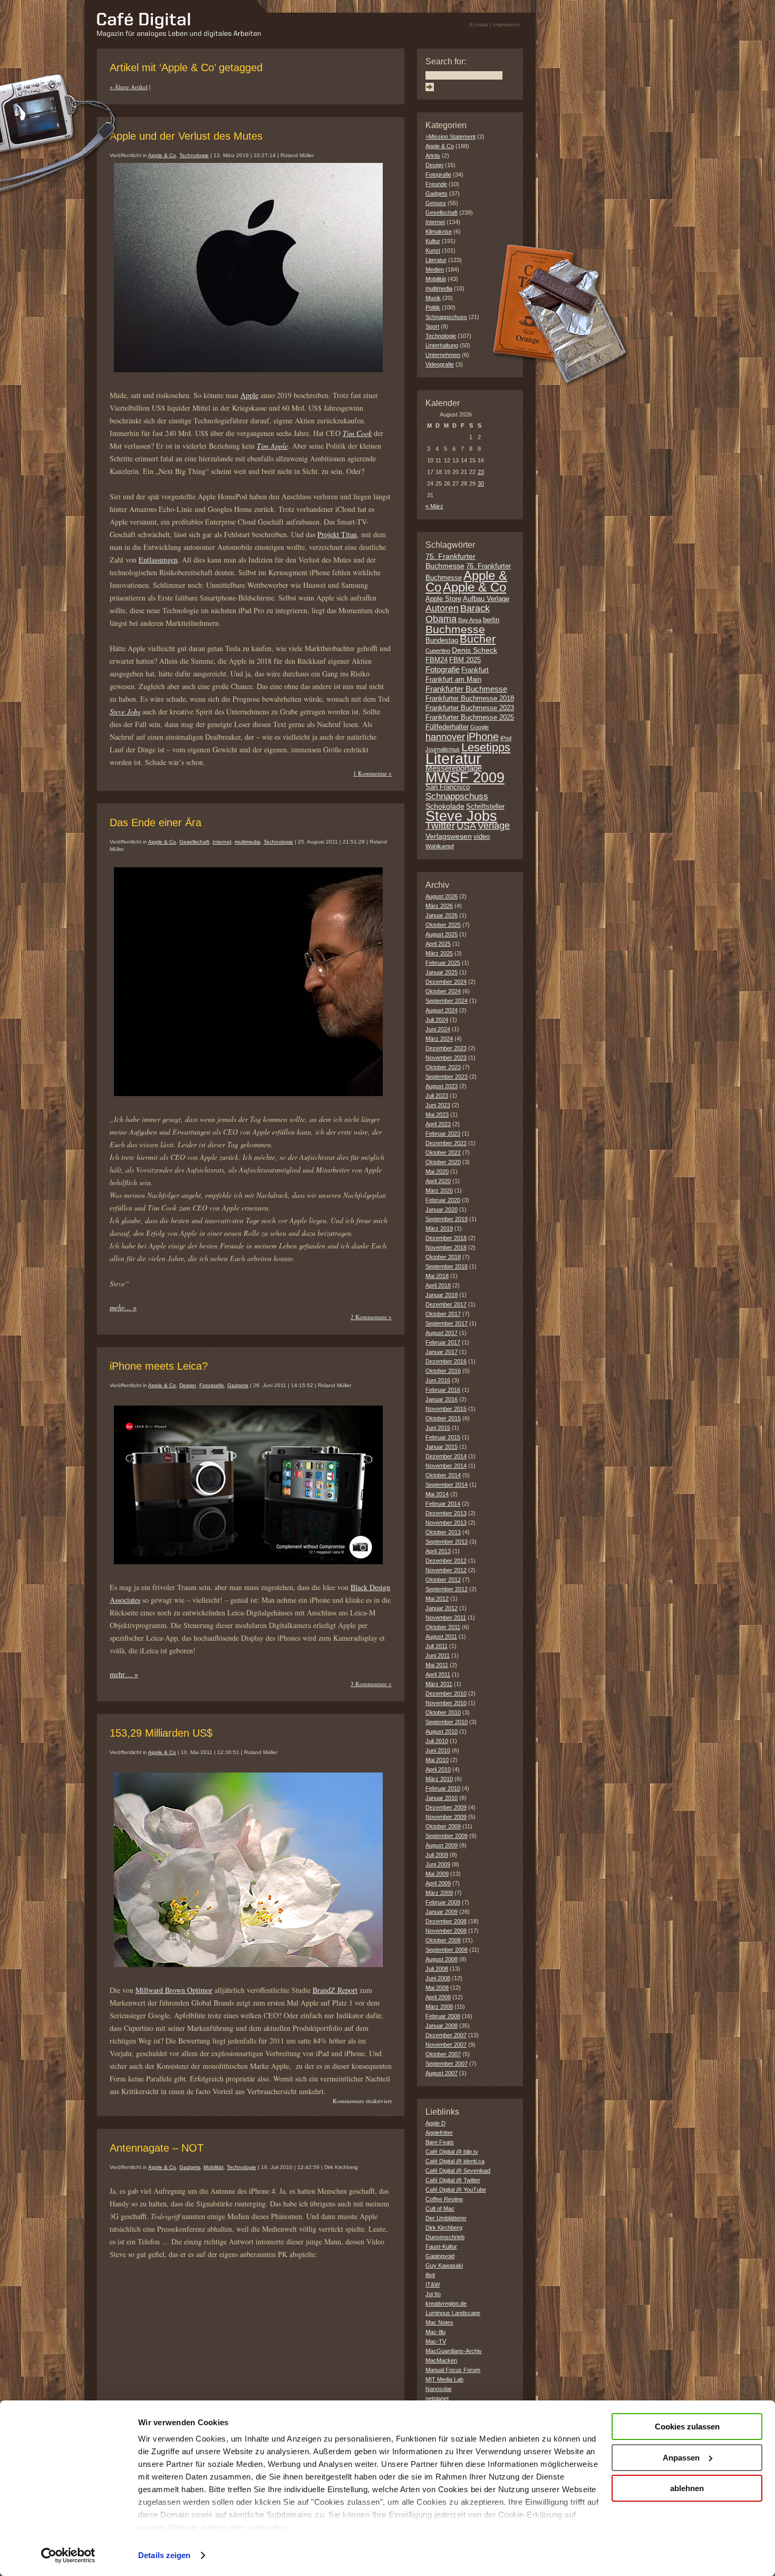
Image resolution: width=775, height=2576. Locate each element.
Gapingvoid (440, 2256)
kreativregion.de (446, 2303)
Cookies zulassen (687, 2427)
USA (466, 826)
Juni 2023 (438, 1105)
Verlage (494, 826)
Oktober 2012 (443, 1580)
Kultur (433, 241)
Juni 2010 (438, 1750)
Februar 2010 (443, 1788)
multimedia (248, 842)
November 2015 (446, 1409)
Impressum (506, 25)
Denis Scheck (474, 650)
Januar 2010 (442, 1798)
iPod (506, 738)
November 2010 (446, 1703)
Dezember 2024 (446, 982)
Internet (222, 842)
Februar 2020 (443, 1200)
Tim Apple (272, 446)
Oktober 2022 (443, 1153)
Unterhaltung (442, 345)
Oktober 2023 (443, 1067)
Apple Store (443, 599)
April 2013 (438, 1551)
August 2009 (442, 1845)
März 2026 (439, 906)
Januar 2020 (442, 1209)
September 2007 (447, 2064)
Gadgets (238, 1385)
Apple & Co (162, 155)
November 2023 (446, 1058)
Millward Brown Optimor (174, 1990)
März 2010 (439, 1779)
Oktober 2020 (443, 1162)
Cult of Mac (440, 2209)
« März (434, 506)
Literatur (436, 260)
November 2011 (446, 1618)
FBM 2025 (465, 660)
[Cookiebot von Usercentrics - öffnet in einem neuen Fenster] (68, 2555)
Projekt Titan (337, 534)
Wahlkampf (440, 846)
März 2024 (439, 1039)
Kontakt (479, 25)
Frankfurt (475, 670)
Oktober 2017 (443, 1314)
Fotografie (212, 1385)
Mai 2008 (437, 1988)
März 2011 (439, 1684)
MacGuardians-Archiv (454, 2351)
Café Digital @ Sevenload (458, 2171)
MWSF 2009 (465, 778)
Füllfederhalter (447, 727)
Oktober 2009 (443, 1826)
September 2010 (447, 1722)
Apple (249, 395)
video (482, 837)
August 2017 (442, 1333)
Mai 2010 (437, 1760)
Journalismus (443, 749)
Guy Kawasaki (444, 2265)
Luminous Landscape (453, 2313)
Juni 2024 (438, 1029)
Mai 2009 (437, 1874)
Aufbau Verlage (486, 599)
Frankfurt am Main (453, 680)
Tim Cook (357, 433)
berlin (491, 620)
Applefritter (439, 2133)
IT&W (433, 2284)
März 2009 (439, 1893)
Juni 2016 (438, 1380)
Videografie (440, 364)
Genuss (436, 203)
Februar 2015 (443, 1437)
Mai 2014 (437, 1494)
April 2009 (438, 1883)
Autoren (442, 608)
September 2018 (447, 1266)
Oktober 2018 (443, 1257)
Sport (432, 326)
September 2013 (447, 1542)
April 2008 (438, 1997)
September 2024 (447, 1001)
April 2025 (438, 944)
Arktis (433, 156)
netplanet (437, 2398)
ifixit (430, 2275)
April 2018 (438, 1285)
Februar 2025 (443, 963)
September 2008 (447, 1950)
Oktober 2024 (443, 991)
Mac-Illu (435, 2332)
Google (479, 727)
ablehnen (687, 2488)
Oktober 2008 (443, 1940)
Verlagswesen (449, 836)
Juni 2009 (438, 1864)
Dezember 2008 (446, 1921)
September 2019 (447, 1219)
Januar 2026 (442, 915)
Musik (433, 298)
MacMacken (441, 2360)
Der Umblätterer (446, 2218)
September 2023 (447, 1077)
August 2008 (442, 1959)
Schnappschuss (446, 317)
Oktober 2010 (443, 1712)
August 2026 (442, 896)
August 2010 (442, 1731)
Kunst (433, 250)
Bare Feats (440, 2142)
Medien (435, 269)
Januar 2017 (442, 1352)
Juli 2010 (437, 1741)
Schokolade (445, 806)
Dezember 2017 (446, 1304)
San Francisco (448, 787)
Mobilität (214, 2167)
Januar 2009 (442, 1912)
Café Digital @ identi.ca (455, 2161)
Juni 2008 (438, 1978)
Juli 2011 (437, 1646)
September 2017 (447, 1323)
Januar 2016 (442, 1399)
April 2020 (438, 1181)
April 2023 (438, 1124)
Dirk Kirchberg (444, 2228)
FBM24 (437, 660)
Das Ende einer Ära (156, 822)
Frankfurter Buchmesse (466, 689)
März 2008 (439, 2007)
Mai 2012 (437, 1599)
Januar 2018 (442, 1295)
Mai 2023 (437, 1115)
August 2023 (442, 1086)
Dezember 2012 (446, 1561)
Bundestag (442, 641)
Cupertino (438, 651)
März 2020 (439, 1190)
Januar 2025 (442, 972)
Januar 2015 (442, 1447)
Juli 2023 (437, 1096)
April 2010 (438, 1769)
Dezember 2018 (446, 1238)
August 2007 (442, 2073)
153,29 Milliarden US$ (161, 1733)
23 (481, 472)
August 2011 (441, 1636)
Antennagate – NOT (157, 2148)
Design (188, 1385)
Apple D (435, 2123)
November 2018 (446, 1247)
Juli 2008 (437, 1969)
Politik (433, 307)
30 (481, 483)
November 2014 (446, 1466)
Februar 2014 (443, 1504)
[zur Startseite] (179, 35)
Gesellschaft (194, 842)
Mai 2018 (437, 1276)
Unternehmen (443, 355)
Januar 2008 (442, 2026)
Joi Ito (433, 2294)
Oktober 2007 (443, 2054)
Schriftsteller (485, 807)
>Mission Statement (451, 137)
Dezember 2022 (446, 1143)
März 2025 (439, 953)
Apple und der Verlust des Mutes (186, 136)
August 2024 (442, 1010)
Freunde (436, 184)
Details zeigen (164, 2555)
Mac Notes (439, 2322)
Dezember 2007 (446, 2035)
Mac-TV (436, 2341)
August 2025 (442, 934)
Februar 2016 (443, 1390)
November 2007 (446, 2045)
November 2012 (446, 1570)
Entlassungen (158, 560)
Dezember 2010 (446, 1693)
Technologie (194, 155)
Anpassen (681, 2458)
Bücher (478, 639)
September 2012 (447, 1589)
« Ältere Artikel (129, 87)
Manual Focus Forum (453, 2370)
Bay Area (470, 620)
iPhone (483, 737)
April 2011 (438, 1674)
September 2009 (447, 1836)
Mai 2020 (437, 1171)
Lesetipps (486, 747)
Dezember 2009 (446, 1807)
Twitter (440, 825)
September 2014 (447, 1485)
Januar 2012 (442, 1608)
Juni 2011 (438, 1655)
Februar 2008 (443, 2016)
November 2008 (446, 1931)
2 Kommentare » (371, 1317)
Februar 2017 (443, 1342)
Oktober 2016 (443, 1371)
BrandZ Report (335, 1990)
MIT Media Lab (444, 2379)
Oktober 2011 (443, 1627)
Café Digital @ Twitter (453, 2180)
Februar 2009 (443, 1902)
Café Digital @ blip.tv (452, 2152)
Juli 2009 (437, 1855)
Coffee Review (444, 2199)
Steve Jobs (125, 711)
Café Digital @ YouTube (456, 2190)
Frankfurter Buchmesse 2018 (470, 699)
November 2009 (446, 1817)
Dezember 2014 (446, 1456)
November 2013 (446, 1523)
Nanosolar (439, 2389)
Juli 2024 (437, 1020)
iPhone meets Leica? (159, 1366)
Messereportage (454, 768)
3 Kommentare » (371, 1684)
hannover (445, 737)
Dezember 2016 (446, 1361)
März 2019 (439, 1228)
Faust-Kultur (441, 2246)
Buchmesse (455, 629)
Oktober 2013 (443, 1532)
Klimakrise (439, 231)
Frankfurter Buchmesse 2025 (470, 718)
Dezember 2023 (446, 1048)
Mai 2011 (437, 1665)
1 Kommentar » (372, 773)
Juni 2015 (438, 1428)
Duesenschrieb (445, 2237)
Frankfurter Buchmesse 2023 (470, 708)
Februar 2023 (443, 1134)
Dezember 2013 (446, 1513)
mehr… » (123, 1307)
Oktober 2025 (443, 925)
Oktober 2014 (443, 1475)
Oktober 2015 (443, 1418)
